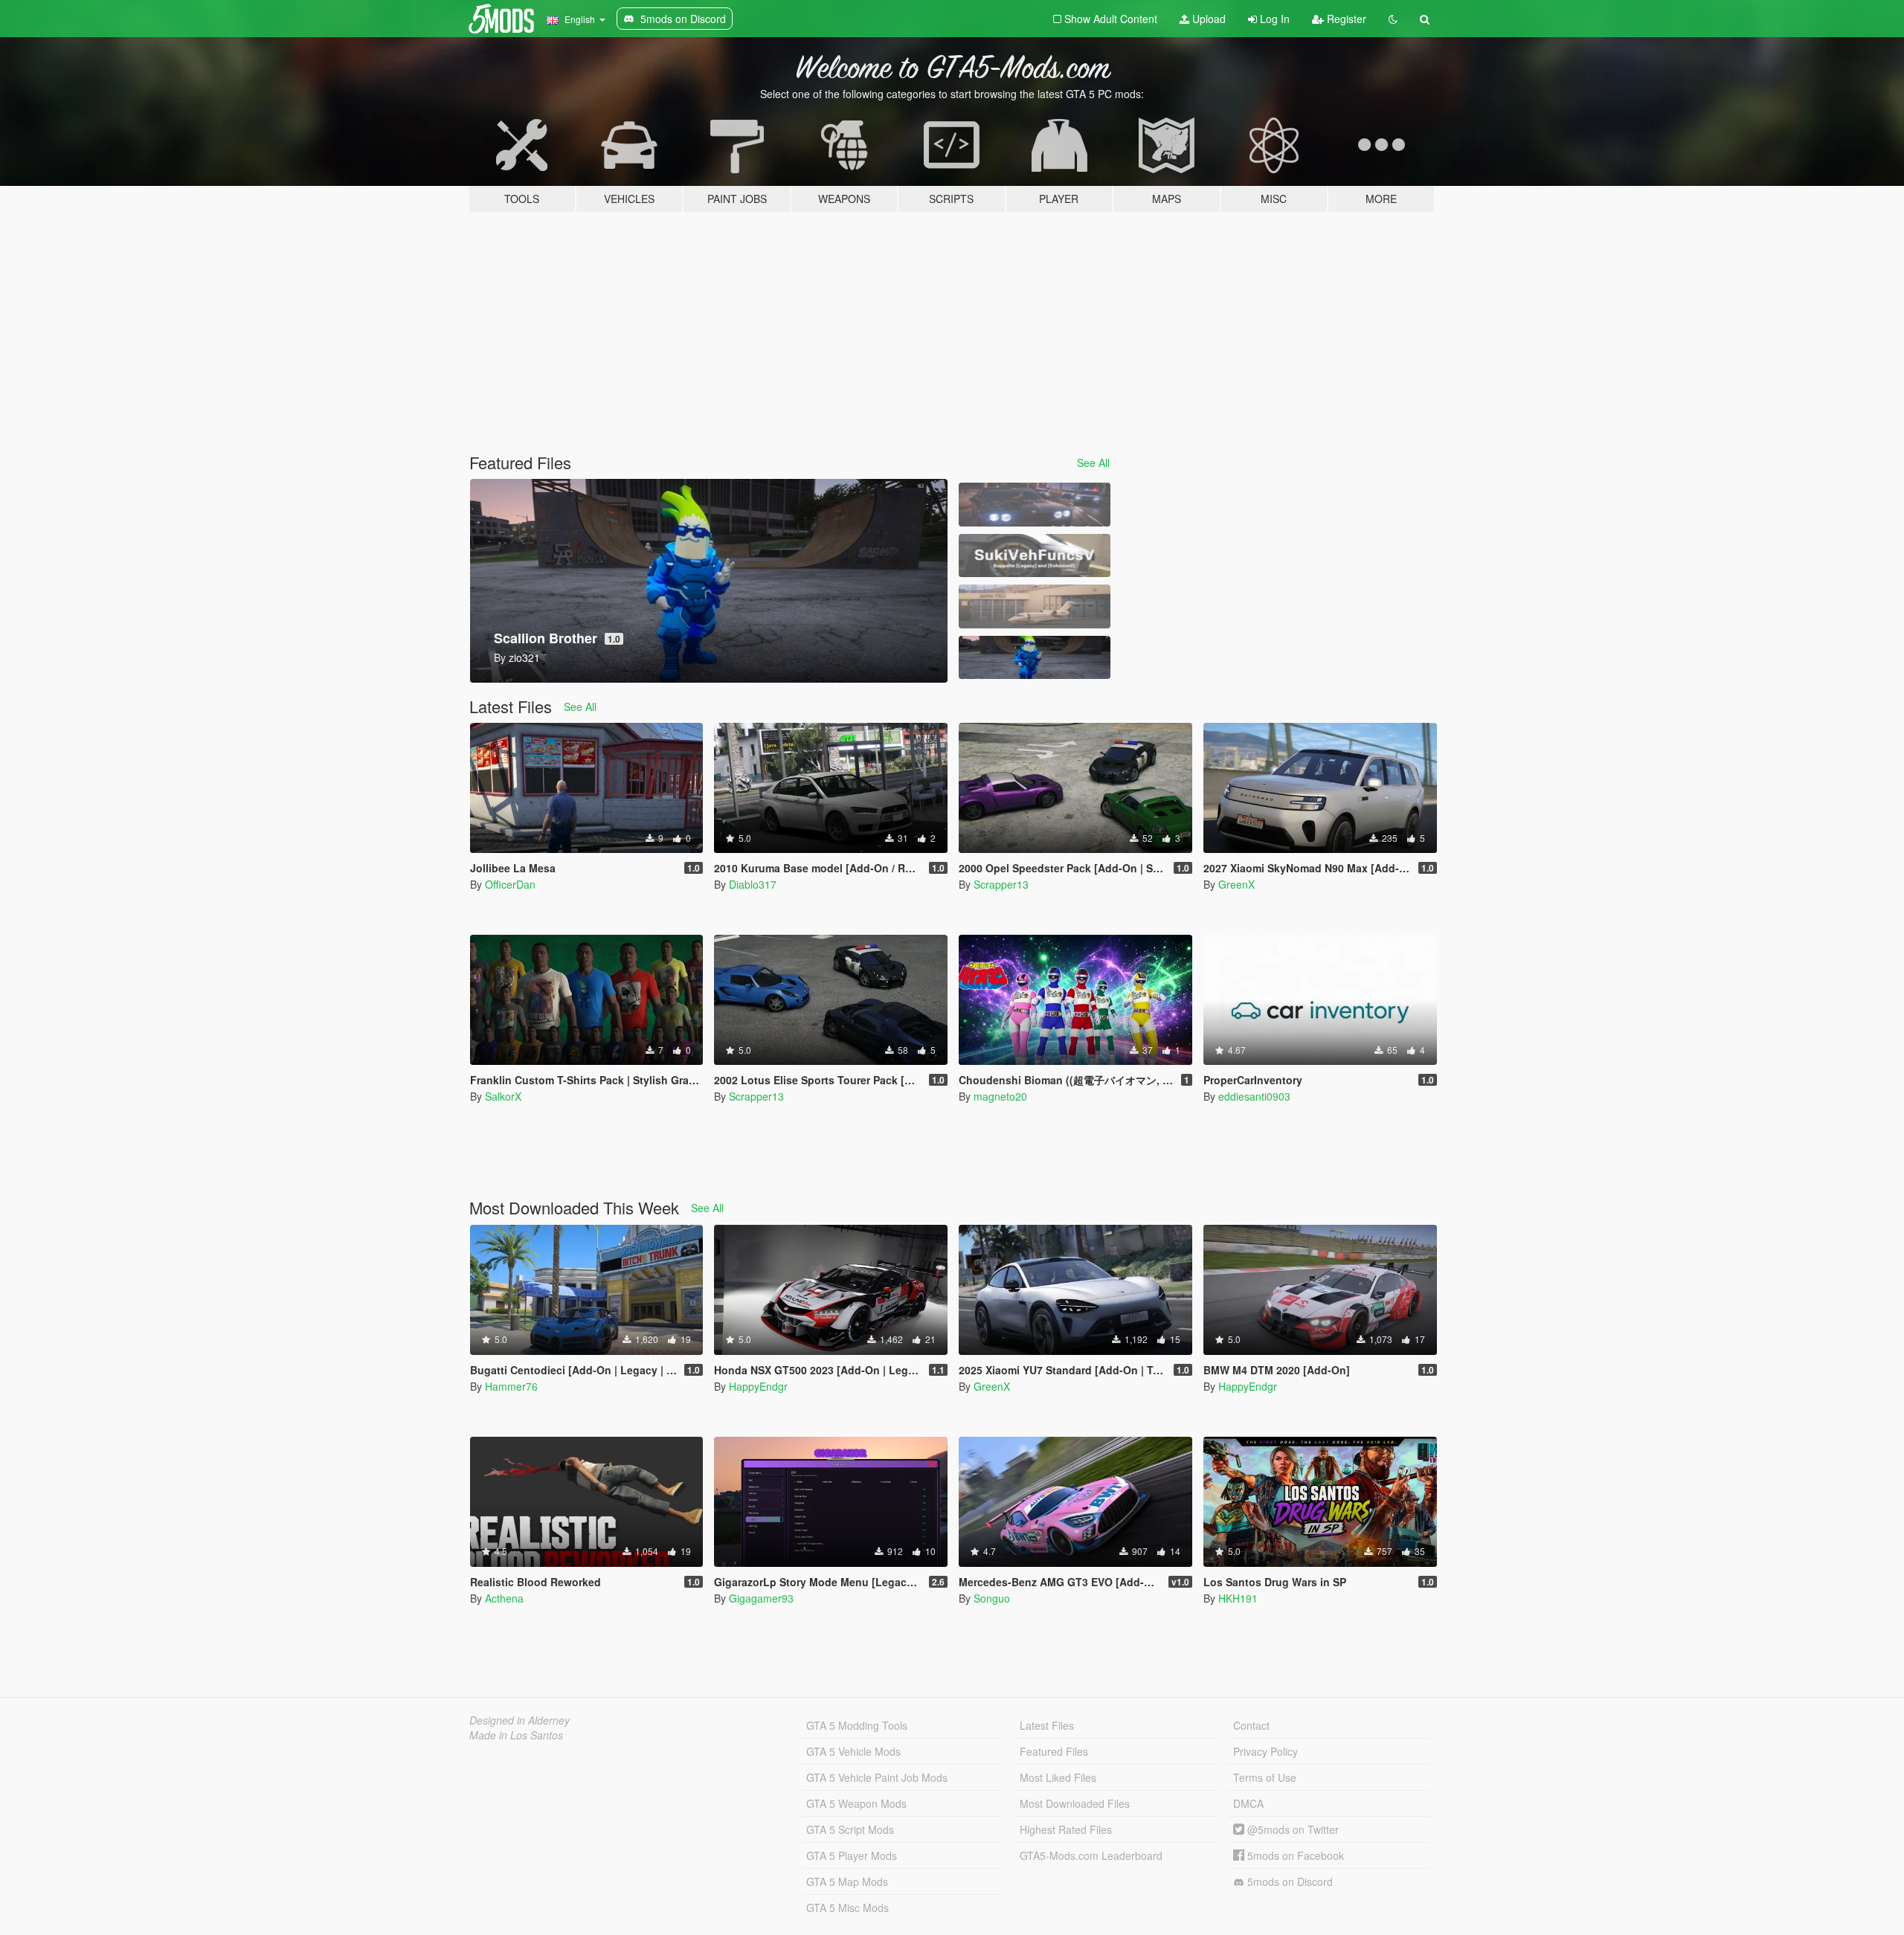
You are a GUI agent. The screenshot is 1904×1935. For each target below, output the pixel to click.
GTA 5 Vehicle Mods (853, 1751)
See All (1093, 463)
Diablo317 (753, 884)
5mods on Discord (1289, 1881)
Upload (1207, 19)
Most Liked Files (1058, 1777)
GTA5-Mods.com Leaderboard (1091, 1855)
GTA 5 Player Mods (852, 1855)
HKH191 (1238, 1598)
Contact (1251, 1725)
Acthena (504, 1598)
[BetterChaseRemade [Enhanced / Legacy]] (1035, 505)
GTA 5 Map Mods (847, 1881)
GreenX (1236, 884)
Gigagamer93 (761, 1598)
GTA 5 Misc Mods (848, 1907)
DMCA (1248, 1803)
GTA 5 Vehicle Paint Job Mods (877, 1777)
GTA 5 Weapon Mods (856, 1803)
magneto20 (1000, 1096)
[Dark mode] (1393, 19)
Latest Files (1047, 1725)
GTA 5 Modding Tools (857, 1725)
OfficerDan (510, 884)
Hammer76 (511, 1386)
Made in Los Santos (516, 1735)
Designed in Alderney (520, 1720)
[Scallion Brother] (1035, 658)
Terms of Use (1265, 1777)
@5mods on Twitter (1292, 1829)
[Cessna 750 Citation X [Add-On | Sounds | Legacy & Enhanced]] (1035, 606)
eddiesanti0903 (1254, 1096)
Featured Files (1054, 1751)
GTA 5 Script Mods (850, 1829)
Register (1345, 19)
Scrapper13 (1001, 884)
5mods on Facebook (1294, 1855)
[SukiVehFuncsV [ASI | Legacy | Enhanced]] (1035, 556)
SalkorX (503, 1096)
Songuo (992, 1598)
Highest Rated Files (1066, 1829)
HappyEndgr (758, 1386)
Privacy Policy (1265, 1751)
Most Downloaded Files (1075, 1803)
